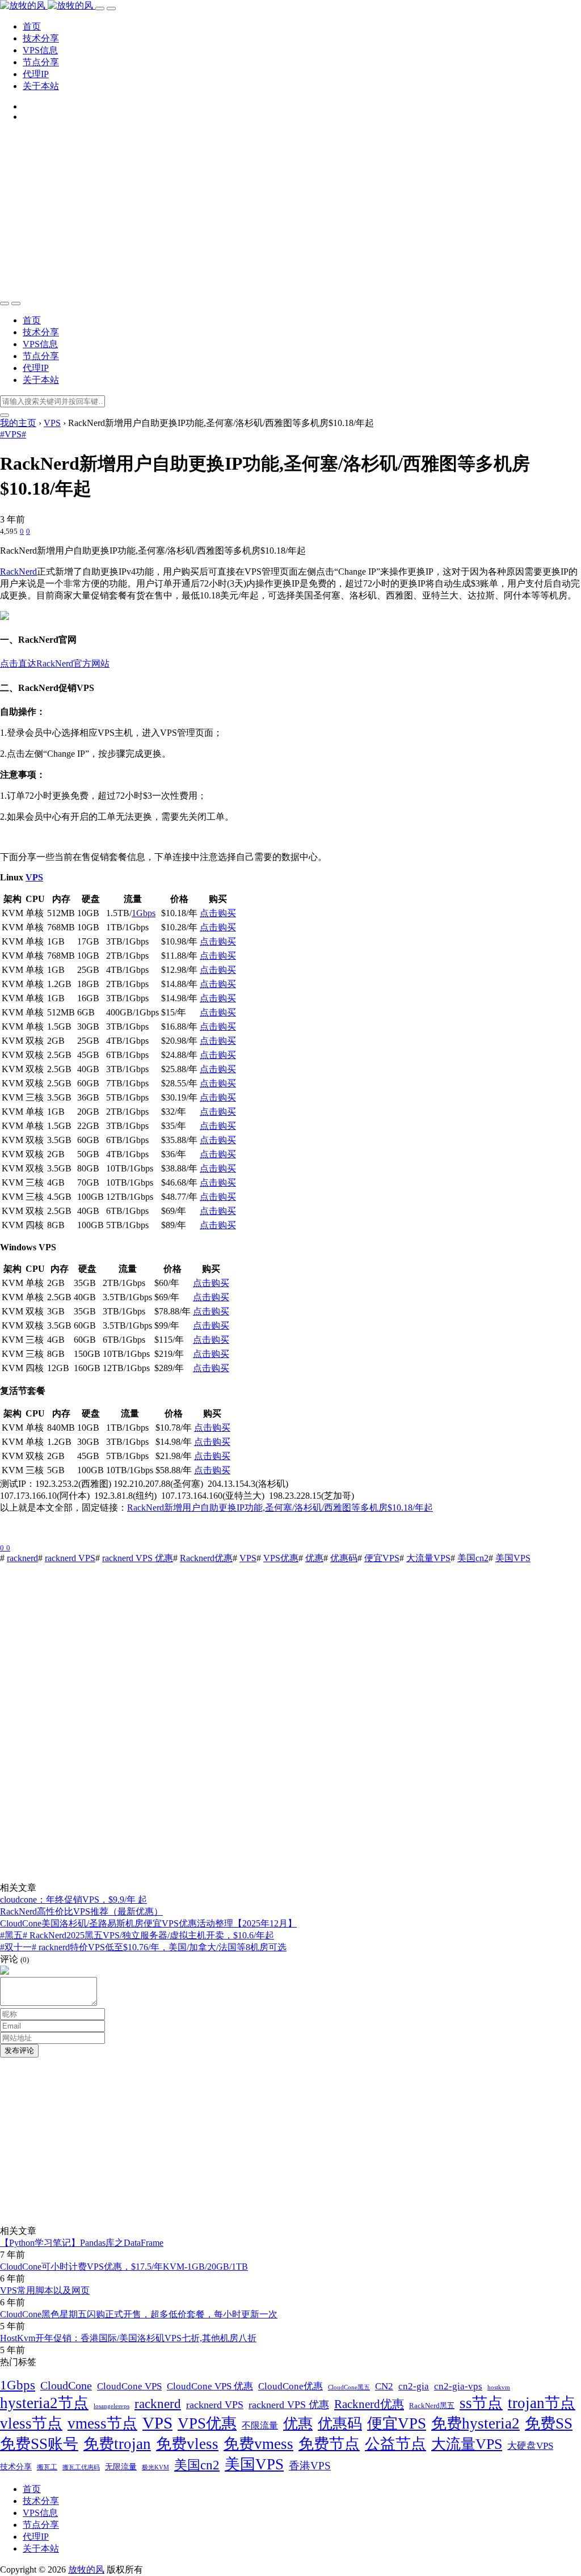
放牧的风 (86, 2569)
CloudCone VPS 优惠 (210, 2386)
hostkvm (499, 2387)
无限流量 (121, 2467)
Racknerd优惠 (206, 1558)
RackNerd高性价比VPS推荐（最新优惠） (81, 1911)
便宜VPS (382, 1558)
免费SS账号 (39, 2444)
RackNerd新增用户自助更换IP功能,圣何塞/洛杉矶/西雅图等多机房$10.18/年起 (280, 1508)
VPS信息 (40, 50)
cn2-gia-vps (458, 2386)
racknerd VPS (70, 1558)
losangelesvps (111, 2406)
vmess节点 (102, 2423)
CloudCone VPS (129, 2386)
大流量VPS (428, 1558)
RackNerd (18, 572)
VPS (34, 877)
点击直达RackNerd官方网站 (55, 663)
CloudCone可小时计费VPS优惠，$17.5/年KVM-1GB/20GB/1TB (124, 2267)
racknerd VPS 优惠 (138, 1558)
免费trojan (117, 2444)
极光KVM (155, 2467)
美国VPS (513, 1558)
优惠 (314, 1558)
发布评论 (19, 2050)
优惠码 (344, 1558)
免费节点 (329, 2444)
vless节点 (31, 2423)
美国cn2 (473, 1558)
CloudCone (66, 2386)
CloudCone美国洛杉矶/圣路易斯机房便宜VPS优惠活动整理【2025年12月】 (148, 1923)
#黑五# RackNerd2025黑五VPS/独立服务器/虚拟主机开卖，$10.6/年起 (137, 1935)
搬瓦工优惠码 (81, 2467)
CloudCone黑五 (349, 2387)
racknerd (22, 1558)
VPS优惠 (281, 1558)
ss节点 (481, 2403)
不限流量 (260, 2425)
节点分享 (41, 62)
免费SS (549, 2423)
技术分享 (41, 38)
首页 (32, 26)
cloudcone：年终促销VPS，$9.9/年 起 (73, 1900)
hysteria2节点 (44, 2403)
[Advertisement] (290, 210)
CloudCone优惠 (290, 2386)
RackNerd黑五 (432, 2406)
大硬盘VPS (530, 2446)
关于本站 (41, 86)
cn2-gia (414, 2386)
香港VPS (310, 2466)
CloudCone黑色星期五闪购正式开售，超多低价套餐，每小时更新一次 (139, 2314)
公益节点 (395, 2444)
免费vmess (258, 2444)
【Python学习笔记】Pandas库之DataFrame (82, 2243)
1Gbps (144, 913)
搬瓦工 (47, 2467)
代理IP (36, 74)
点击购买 (218, 913)
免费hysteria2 (475, 2423)
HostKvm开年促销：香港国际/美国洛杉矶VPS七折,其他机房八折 (128, 2338)
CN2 (384, 2386)
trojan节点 (542, 2403)
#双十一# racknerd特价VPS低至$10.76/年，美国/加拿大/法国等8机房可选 (143, 1947)
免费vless (187, 2444)
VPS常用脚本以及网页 (45, 2290)
